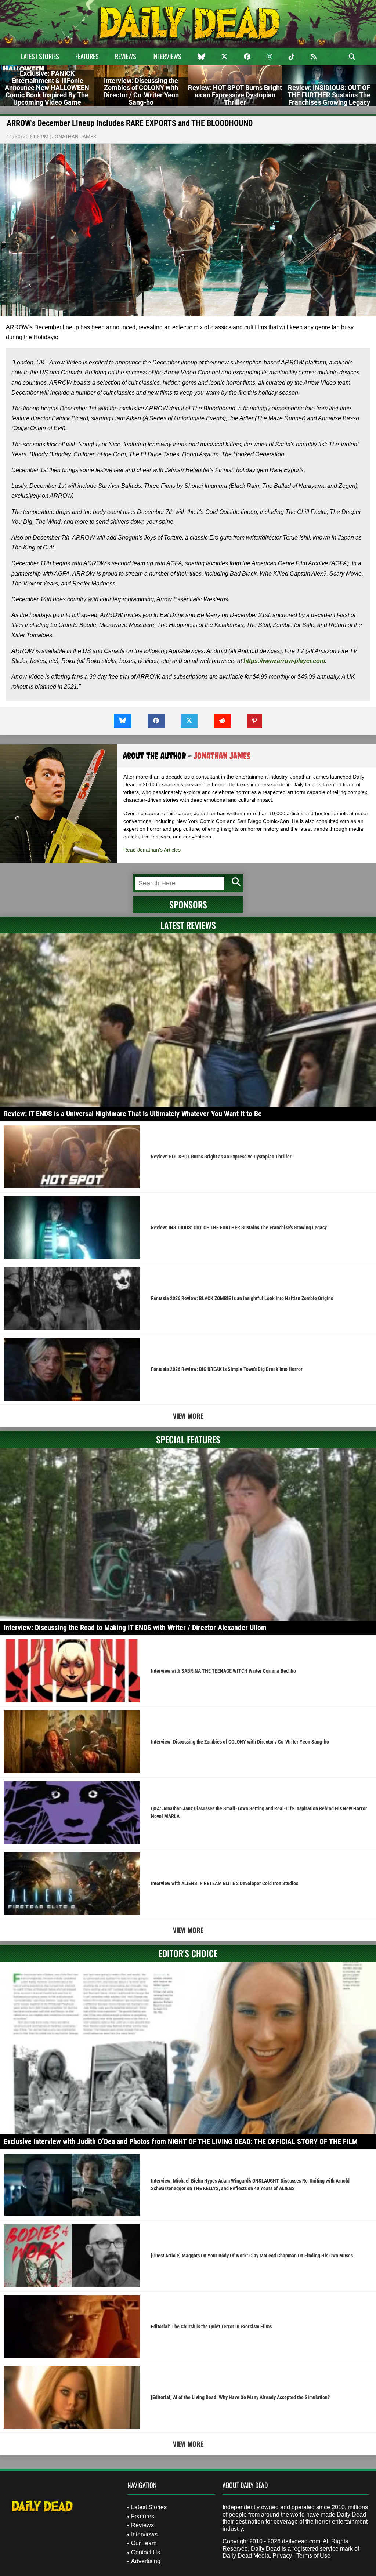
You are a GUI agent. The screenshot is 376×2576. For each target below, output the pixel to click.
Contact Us (146, 2552)
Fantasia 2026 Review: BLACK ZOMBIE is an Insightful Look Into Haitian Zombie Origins (242, 1298)
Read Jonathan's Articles (152, 850)
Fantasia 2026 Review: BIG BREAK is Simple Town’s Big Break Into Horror (227, 1369)
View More (188, 1416)
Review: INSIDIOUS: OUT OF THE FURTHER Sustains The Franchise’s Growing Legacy (239, 1227)
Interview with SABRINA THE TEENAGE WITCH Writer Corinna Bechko (223, 1671)
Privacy (282, 2556)
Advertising (146, 2561)
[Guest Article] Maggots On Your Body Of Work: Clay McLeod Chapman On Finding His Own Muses (252, 2256)
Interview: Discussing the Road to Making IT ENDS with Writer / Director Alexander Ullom (135, 1628)
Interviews (167, 56)
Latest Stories (40, 56)
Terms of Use (313, 2556)
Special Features (188, 1439)
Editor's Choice (188, 1953)
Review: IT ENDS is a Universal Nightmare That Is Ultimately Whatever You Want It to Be (133, 1114)
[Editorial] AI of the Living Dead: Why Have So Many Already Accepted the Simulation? (240, 2397)
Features (87, 56)
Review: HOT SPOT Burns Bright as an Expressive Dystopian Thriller (221, 1157)
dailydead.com (301, 2541)
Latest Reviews (188, 925)
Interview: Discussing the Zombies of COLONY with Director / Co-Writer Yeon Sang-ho (240, 1742)
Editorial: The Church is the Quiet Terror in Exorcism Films (211, 2326)
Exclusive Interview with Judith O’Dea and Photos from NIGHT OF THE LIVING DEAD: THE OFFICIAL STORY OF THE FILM (181, 2141)
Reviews (126, 56)
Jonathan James (74, 137)
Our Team (144, 2543)
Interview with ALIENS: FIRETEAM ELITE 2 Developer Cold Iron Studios (225, 1883)
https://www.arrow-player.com (284, 661)
